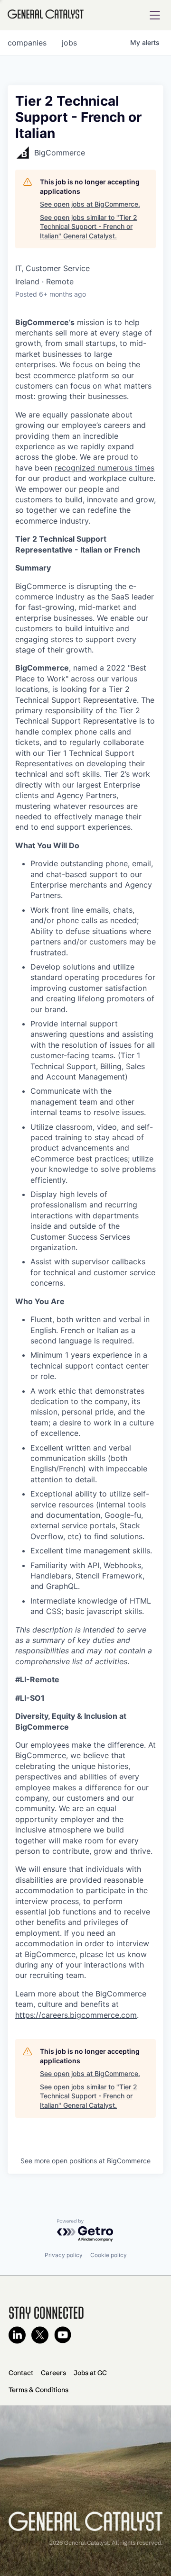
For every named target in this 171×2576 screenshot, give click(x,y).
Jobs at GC (90, 2373)
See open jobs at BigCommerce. (90, 204)
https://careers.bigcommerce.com (76, 2015)
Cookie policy (109, 2255)
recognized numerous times (104, 468)
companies (27, 43)
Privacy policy (64, 2255)
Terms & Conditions (38, 2390)
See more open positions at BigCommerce (85, 2161)
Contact (21, 2373)
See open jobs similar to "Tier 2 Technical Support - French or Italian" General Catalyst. (89, 227)
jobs (69, 43)
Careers (53, 2373)
